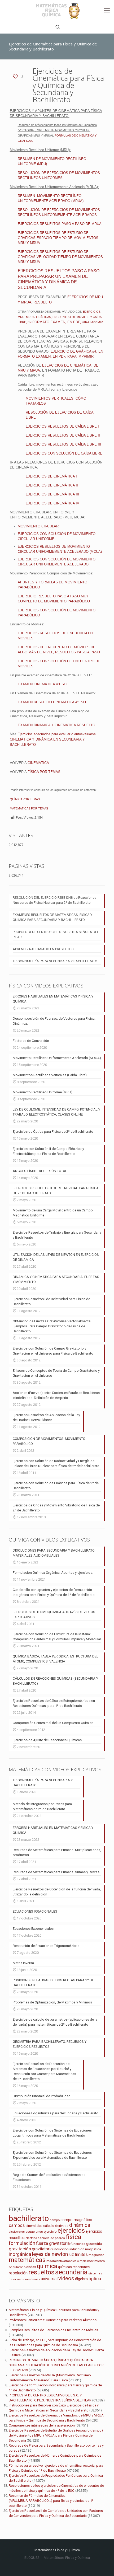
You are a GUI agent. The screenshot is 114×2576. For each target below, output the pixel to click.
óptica (95, 2279)
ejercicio (50, 2231)
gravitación (20, 2249)
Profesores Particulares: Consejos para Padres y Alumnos (53, 2320)
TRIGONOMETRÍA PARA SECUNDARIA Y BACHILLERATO (55, 961)
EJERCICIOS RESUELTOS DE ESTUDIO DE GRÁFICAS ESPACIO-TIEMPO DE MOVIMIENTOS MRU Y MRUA (58, 238)
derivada (62, 2226)
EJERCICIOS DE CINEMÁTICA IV (52, 503)
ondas (31, 2267)
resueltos (41, 2272)
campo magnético (76, 2220)
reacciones (81, 2267)
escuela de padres (51, 2238)
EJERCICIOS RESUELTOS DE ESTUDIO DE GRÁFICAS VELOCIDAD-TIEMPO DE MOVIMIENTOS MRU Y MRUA (60, 257)
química (47, 2266)
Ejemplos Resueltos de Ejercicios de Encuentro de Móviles (53, 2330)
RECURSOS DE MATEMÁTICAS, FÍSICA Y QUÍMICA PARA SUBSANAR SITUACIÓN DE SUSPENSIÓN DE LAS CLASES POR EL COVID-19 (56, 2365)
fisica (74, 2237)
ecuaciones (34, 2232)
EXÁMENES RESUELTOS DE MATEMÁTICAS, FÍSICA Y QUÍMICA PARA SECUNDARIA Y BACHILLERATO (52, 917)
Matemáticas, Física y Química (67, 2558)
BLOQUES (32, 2558)
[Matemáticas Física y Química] (57, 11)
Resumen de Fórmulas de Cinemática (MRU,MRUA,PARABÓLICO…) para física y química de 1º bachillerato (51, 2501)
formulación (22, 2243)
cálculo (49, 2226)
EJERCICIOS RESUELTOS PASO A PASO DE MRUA (60, 224)
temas (36, 2279)
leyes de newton (50, 2254)
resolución (18, 2273)
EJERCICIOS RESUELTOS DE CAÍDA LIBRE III (63, 444)
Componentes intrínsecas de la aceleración (42, 2425)
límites (81, 2254)
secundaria (71, 2272)
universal (49, 2279)
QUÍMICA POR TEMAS (25, 799)
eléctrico (31, 2238)
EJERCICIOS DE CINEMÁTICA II (52, 485)
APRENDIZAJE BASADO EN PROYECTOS (43, 949)
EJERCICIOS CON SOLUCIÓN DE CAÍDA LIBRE (64, 453)
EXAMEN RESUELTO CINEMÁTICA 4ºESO (52, 702)
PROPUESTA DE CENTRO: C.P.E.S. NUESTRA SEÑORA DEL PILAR (56, 934)
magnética (97, 2255)
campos (17, 2225)
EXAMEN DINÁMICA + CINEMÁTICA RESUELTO (56, 725)
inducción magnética (85, 2249)
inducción (61, 2249)
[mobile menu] (107, 11)
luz (71, 2254)
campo (55, 2220)
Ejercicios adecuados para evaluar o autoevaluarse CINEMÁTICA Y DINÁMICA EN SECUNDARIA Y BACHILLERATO (53, 739)
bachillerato (29, 2218)
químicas (65, 2267)
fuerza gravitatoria (53, 2243)
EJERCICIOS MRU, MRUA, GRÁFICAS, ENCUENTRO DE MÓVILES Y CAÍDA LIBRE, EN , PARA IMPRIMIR (60, 317)
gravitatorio (42, 2249)
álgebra (81, 2279)
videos (66, 2278)
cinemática (34, 2226)
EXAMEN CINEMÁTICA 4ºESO (42, 684)
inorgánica (20, 2254)
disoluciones (17, 2232)
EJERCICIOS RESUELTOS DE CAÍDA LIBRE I (62, 426)
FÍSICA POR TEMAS (44, 772)
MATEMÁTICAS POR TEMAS (29, 808)
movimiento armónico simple (66, 2261)
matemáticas (27, 2260)
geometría (94, 2244)
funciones (78, 2244)
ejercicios (71, 2231)
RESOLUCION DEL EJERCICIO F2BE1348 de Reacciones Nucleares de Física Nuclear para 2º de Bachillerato (54, 900)
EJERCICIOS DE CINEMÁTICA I (51, 476)
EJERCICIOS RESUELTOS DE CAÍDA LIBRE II (63, 435)
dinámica (80, 2225)
